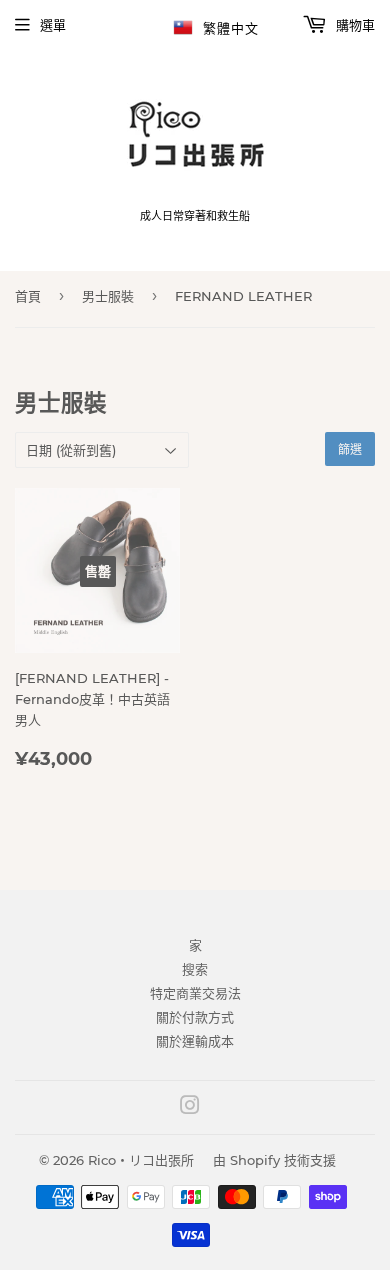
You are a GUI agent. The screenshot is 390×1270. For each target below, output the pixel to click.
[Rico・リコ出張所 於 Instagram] (190, 1108)
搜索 (195, 969)
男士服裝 (108, 296)
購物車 (353, 25)
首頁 (28, 296)
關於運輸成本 (195, 1041)
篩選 (350, 449)
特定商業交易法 (195, 993)
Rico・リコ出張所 (141, 1160)
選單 (53, 25)
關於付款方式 (195, 1017)
